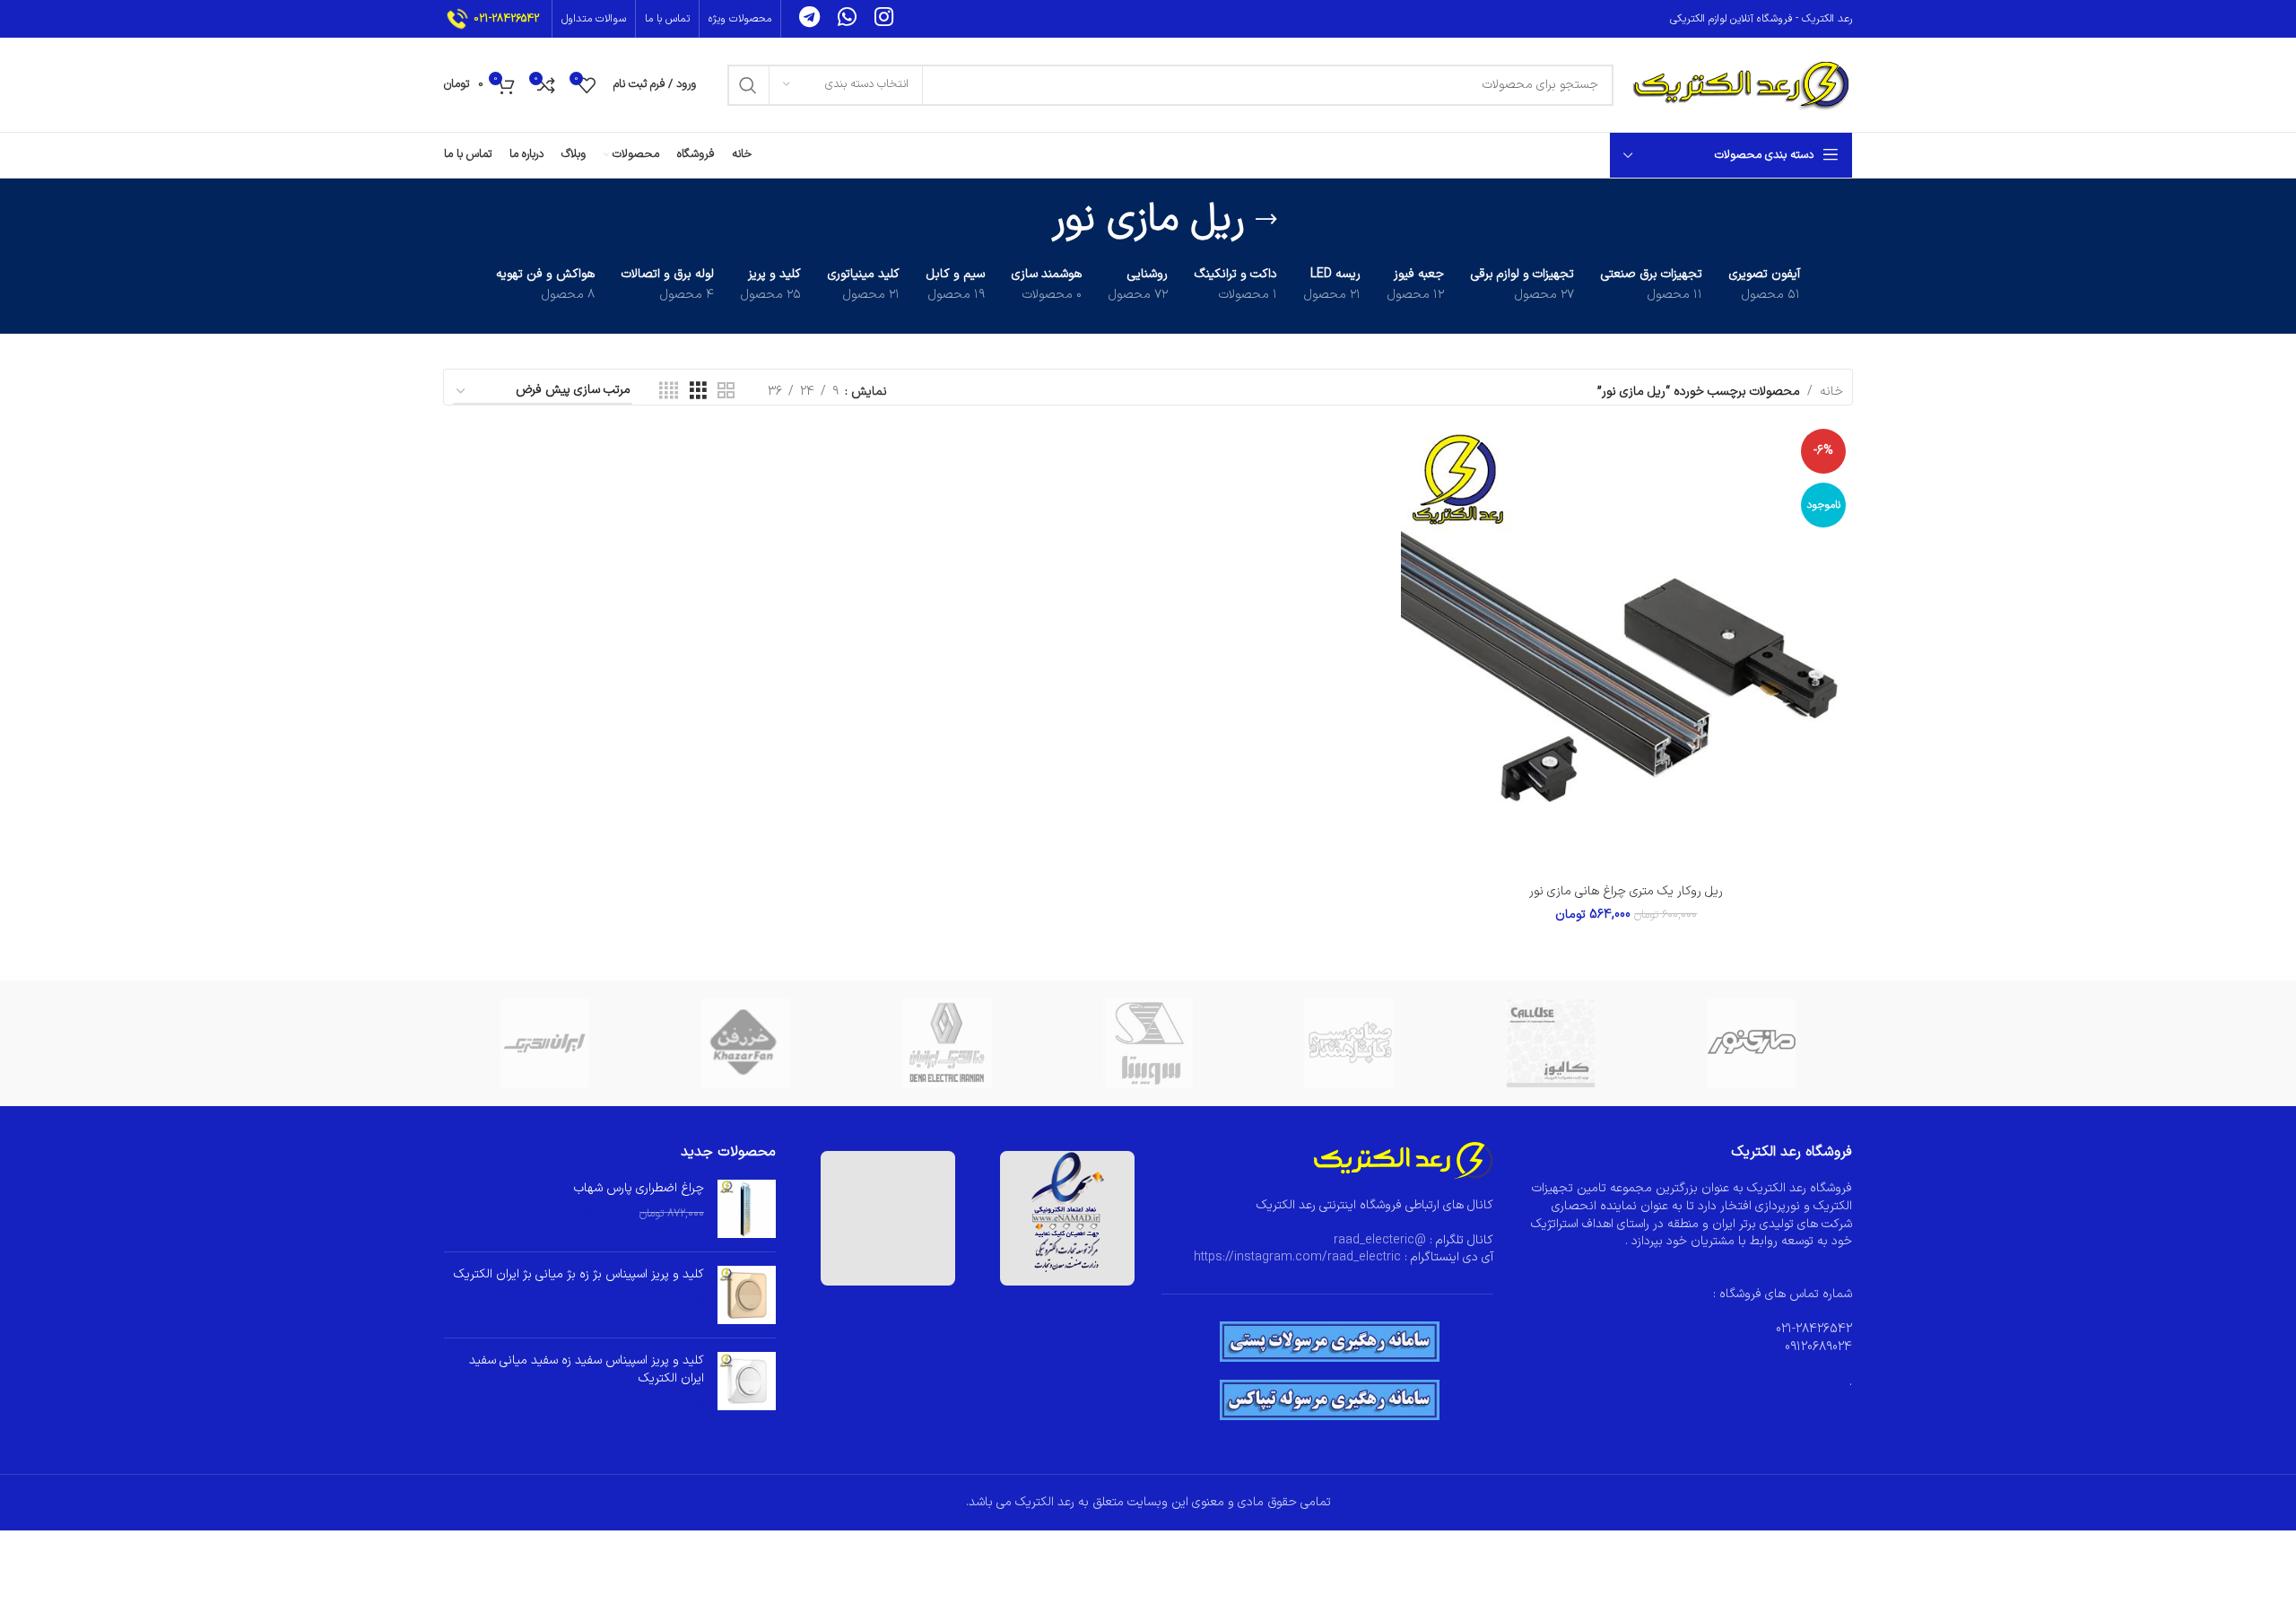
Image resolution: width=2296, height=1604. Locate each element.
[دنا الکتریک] (947, 1043)
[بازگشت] (1266, 220)
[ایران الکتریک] (544, 1043)
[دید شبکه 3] (698, 392)
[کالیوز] (1550, 1043)
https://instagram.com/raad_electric (1297, 1257)
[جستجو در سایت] (748, 85)
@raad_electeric (1380, 1240)
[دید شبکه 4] (669, 392)
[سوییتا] (1148, 1043)
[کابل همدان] (1349, 1043)
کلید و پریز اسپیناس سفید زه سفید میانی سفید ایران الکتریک (587, 1369)
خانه (1831, 392)
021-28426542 (506, 19)
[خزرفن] (745, 1043)
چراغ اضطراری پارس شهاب (639, 1189)
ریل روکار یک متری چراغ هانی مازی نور (1626, 891)
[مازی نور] (1752, 1043)
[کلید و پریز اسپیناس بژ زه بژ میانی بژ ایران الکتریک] (747, 1295)
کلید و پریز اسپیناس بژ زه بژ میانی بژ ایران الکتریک (579, 1275)
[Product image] (1626, 648)
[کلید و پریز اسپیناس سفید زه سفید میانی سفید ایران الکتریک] (747, 1382)
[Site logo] (1742, 84)
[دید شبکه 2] (726, 392)
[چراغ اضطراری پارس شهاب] (747, 1209)
